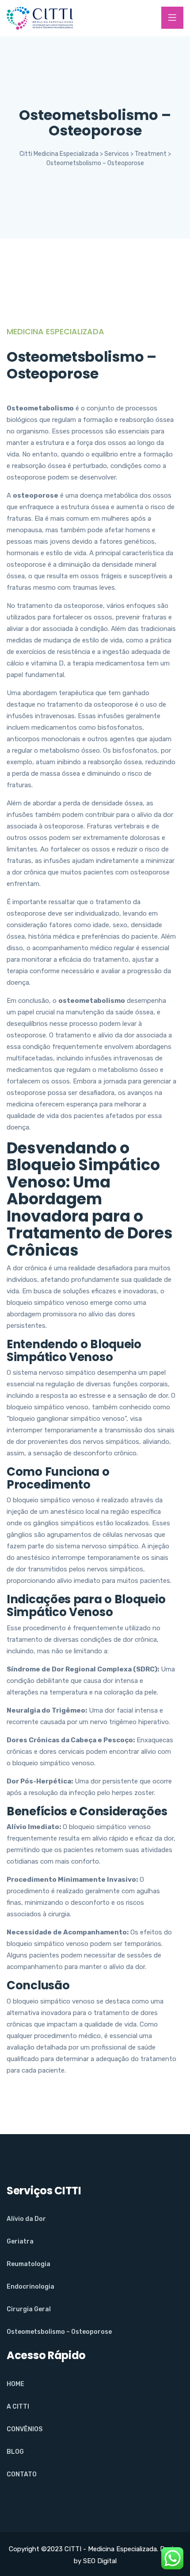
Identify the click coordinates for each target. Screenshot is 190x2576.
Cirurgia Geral (29, 2309)
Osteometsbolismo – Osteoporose (59, 2332)
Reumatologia (28, 2264)
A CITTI (18, 2407)
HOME (15, 2384)
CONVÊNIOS (25, 2429)
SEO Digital (100, 2561)
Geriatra (20, 2241)
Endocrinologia (30, 2287)
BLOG (15, 2452)
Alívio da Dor (26, 2219)
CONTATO (22, 2474)
